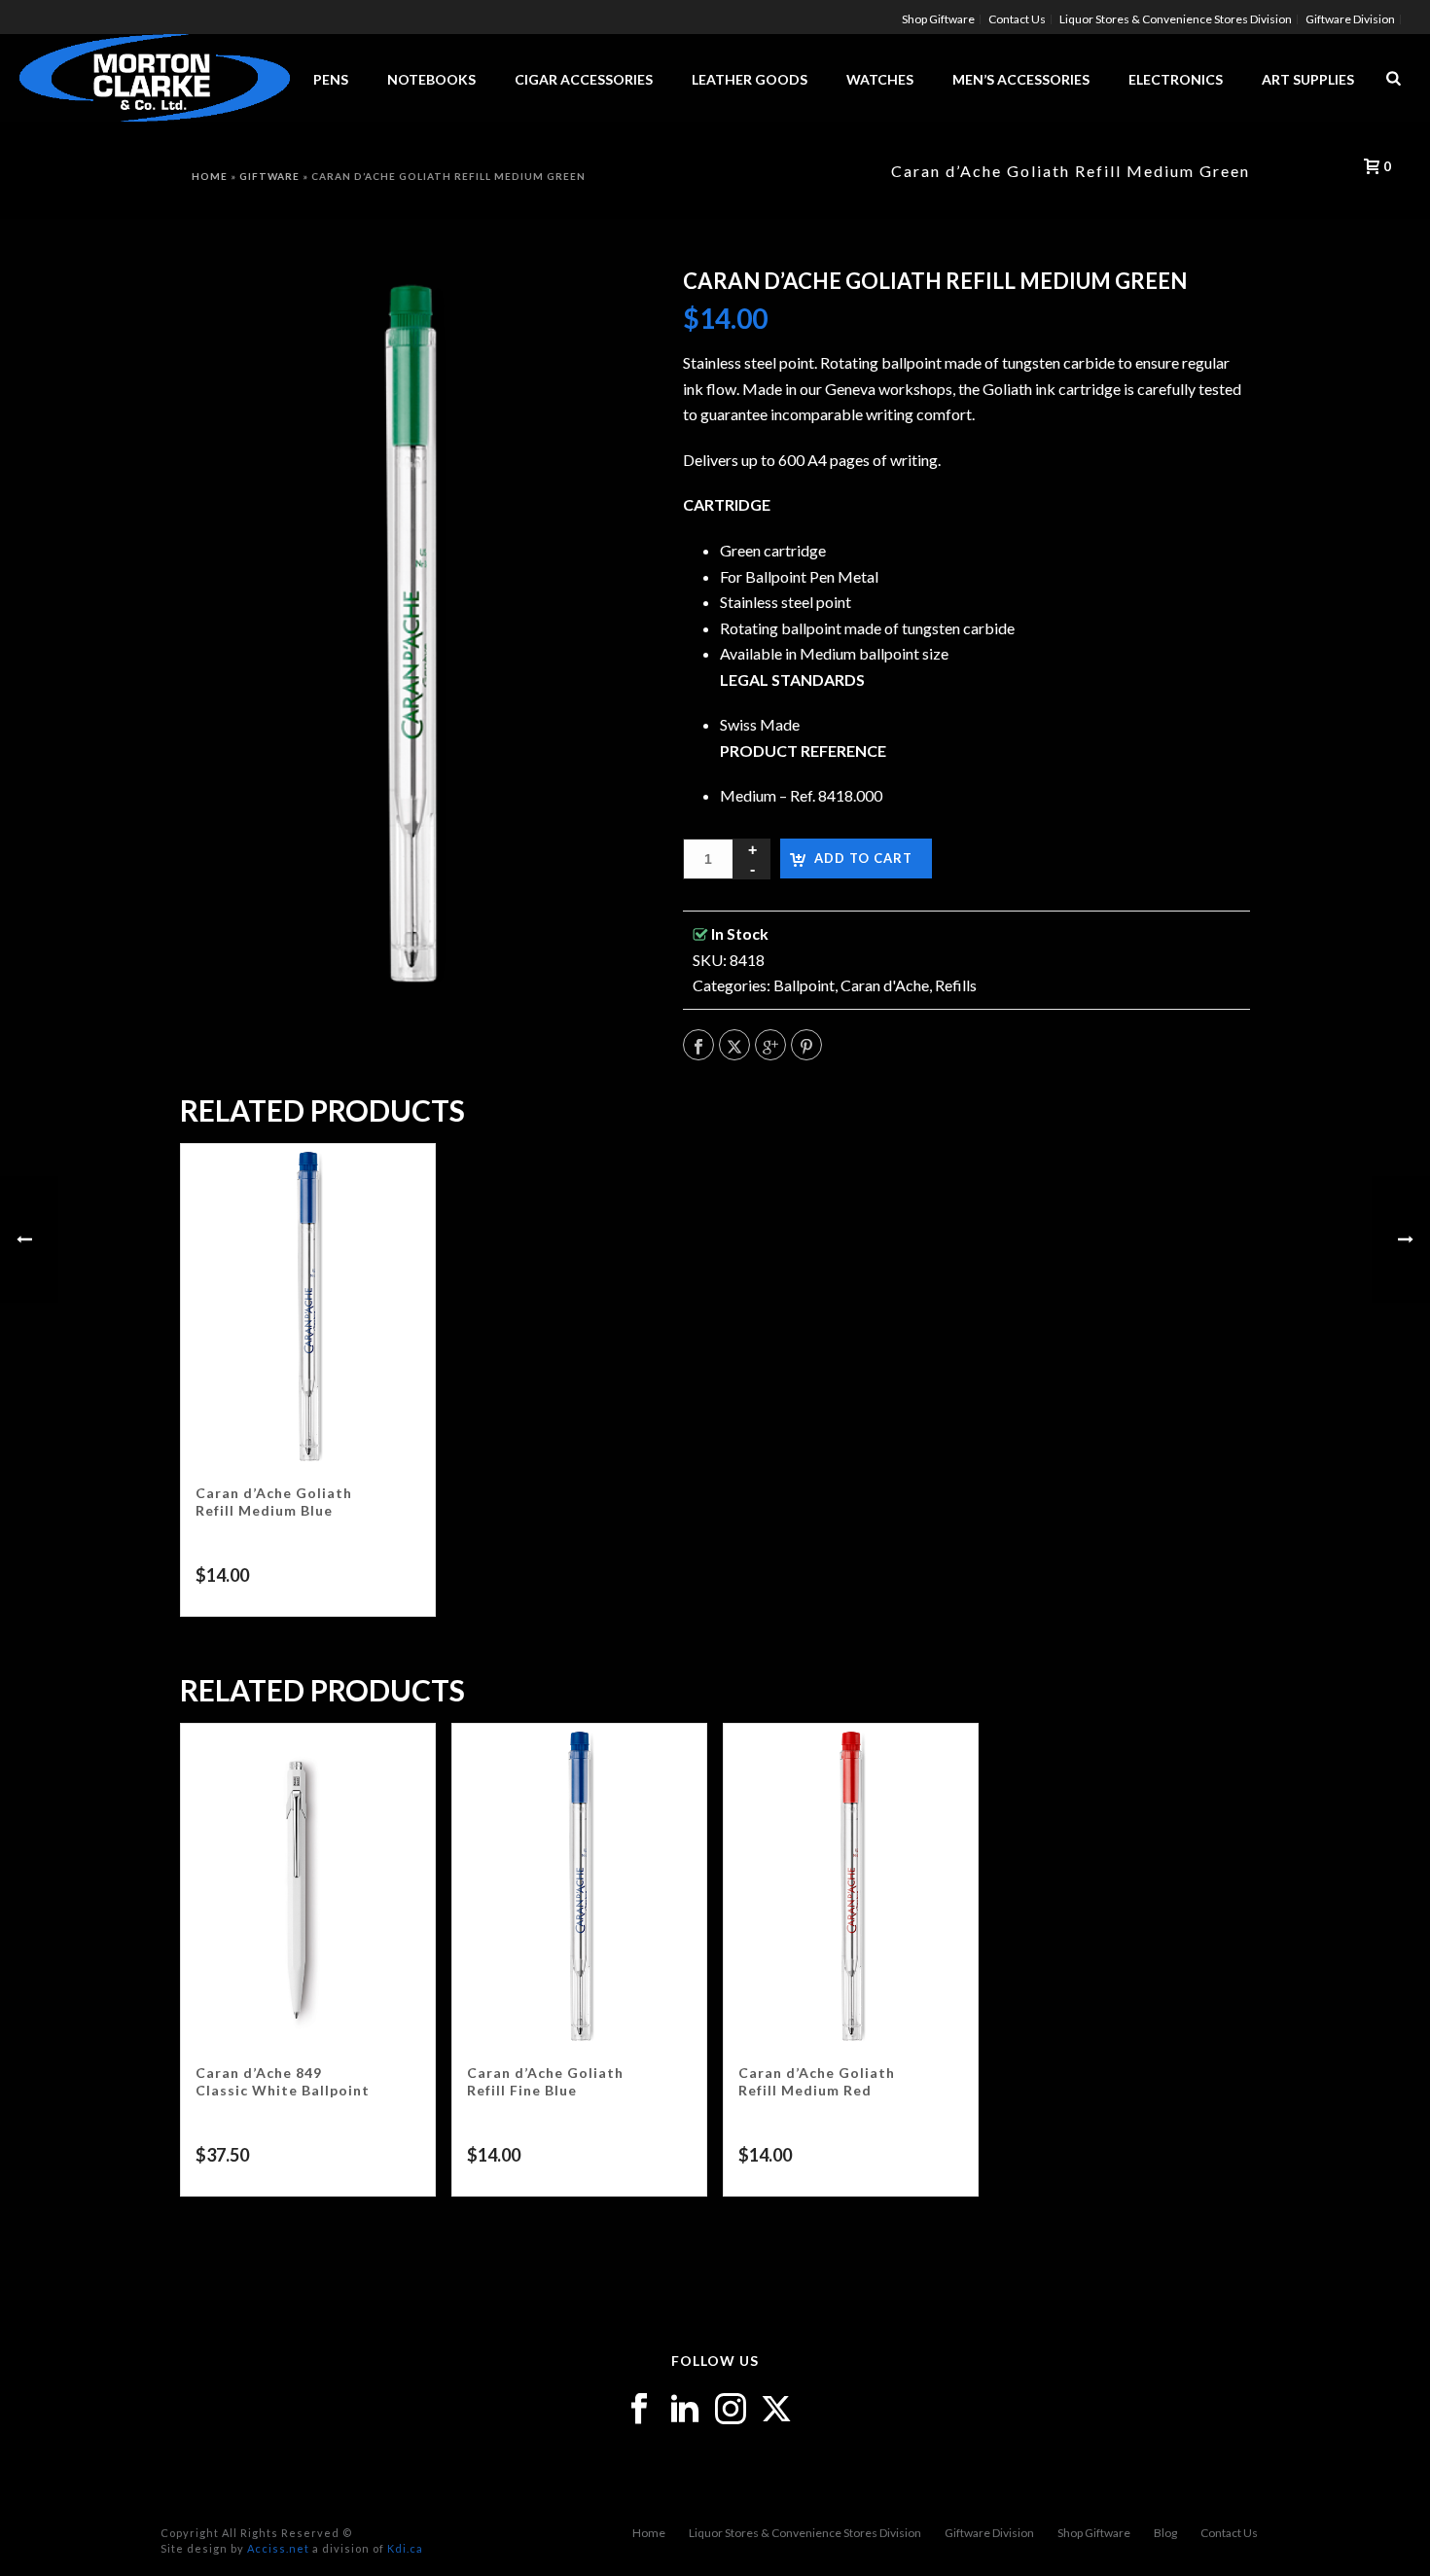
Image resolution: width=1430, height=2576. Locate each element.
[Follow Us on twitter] (776, 2410)
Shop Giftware (1094, 2533)
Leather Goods (750, 79)
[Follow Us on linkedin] (685, 2410)
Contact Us (1229, 2533)
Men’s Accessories (1021, 79)
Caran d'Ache (885, 985)
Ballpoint (804, 985)
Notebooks (431, 79)
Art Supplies (1308, 79)
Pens (331, 79)
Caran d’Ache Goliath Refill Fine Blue (545, 2081)
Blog (1165, 2533)
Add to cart (863, 858)
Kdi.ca (405, 2548)
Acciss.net (278, 2548)
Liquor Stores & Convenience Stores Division (805, 2533)
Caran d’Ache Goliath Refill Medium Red (817, 2081)
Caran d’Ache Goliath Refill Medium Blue (274, 1502)
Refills (956, 985)
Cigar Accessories (584, 79)
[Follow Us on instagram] (731, 2410)
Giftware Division (989, 2533)
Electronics (1176, 79)
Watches (880, 79)
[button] (600, 307)
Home (649, 2533)
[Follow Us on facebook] (639, 2410)
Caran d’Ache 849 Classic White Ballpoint (283, 2081)
